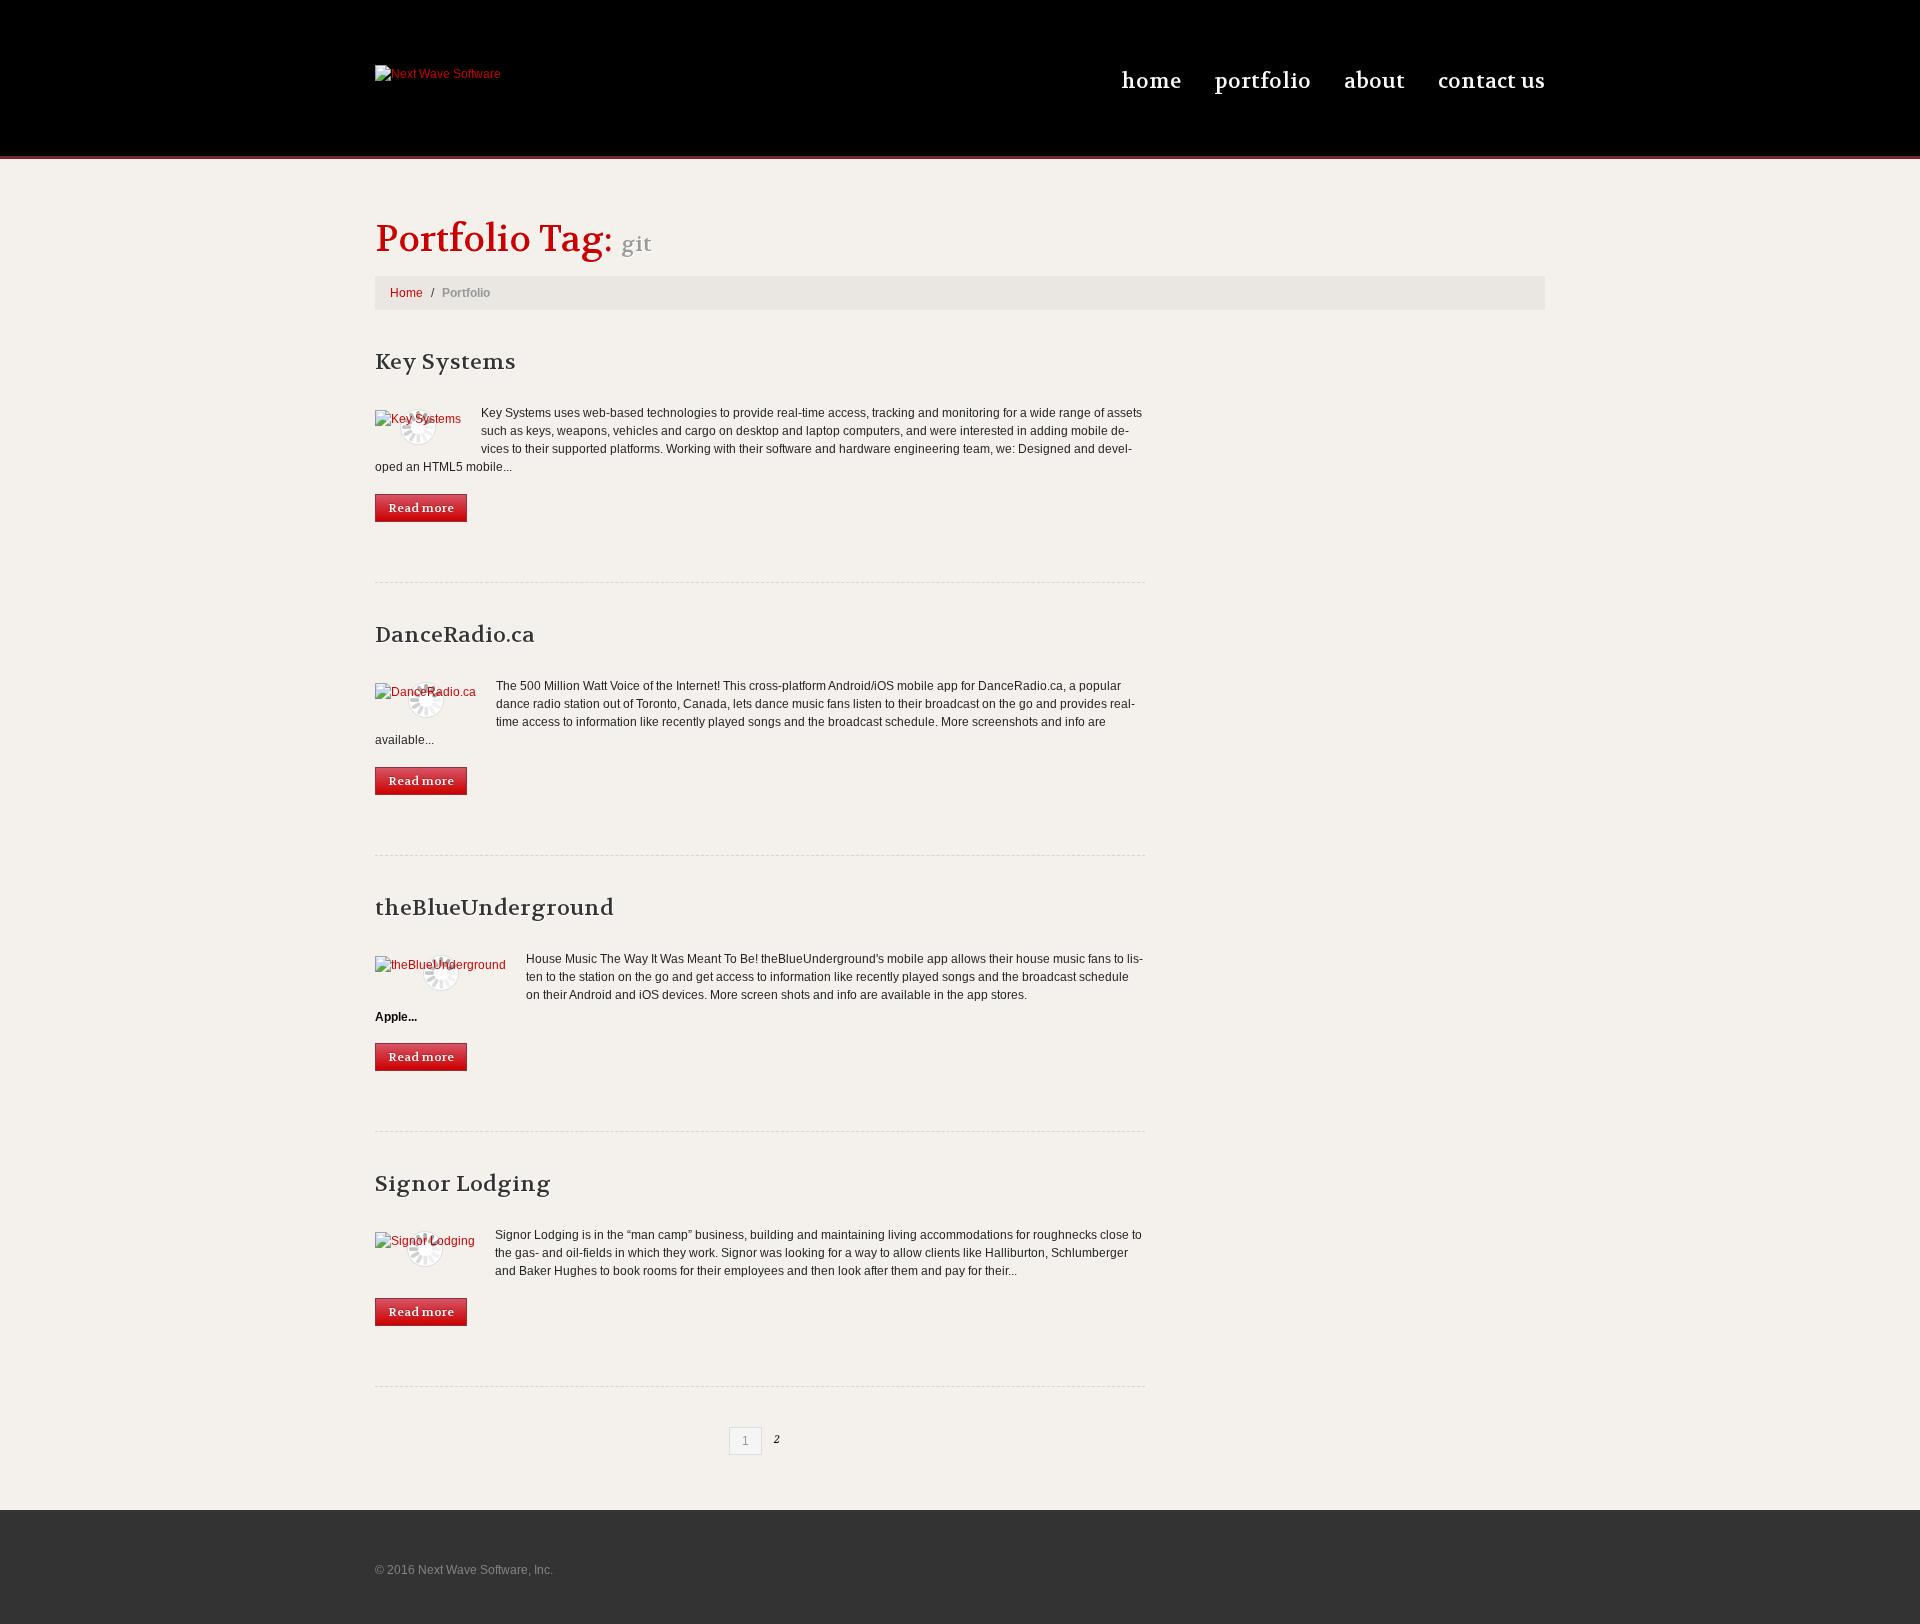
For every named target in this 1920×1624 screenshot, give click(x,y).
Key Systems (445, 362)
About (1374, 82)
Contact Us (1491, 82)
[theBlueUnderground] (440, 964)
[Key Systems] (418, 418)
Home (1151, 82)
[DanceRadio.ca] (425, 691)
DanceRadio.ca (455, 635)
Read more (421, 508)
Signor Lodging (463, 1184)
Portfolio (1262, 82)
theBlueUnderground (494, 908)
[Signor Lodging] (425, 1240)
